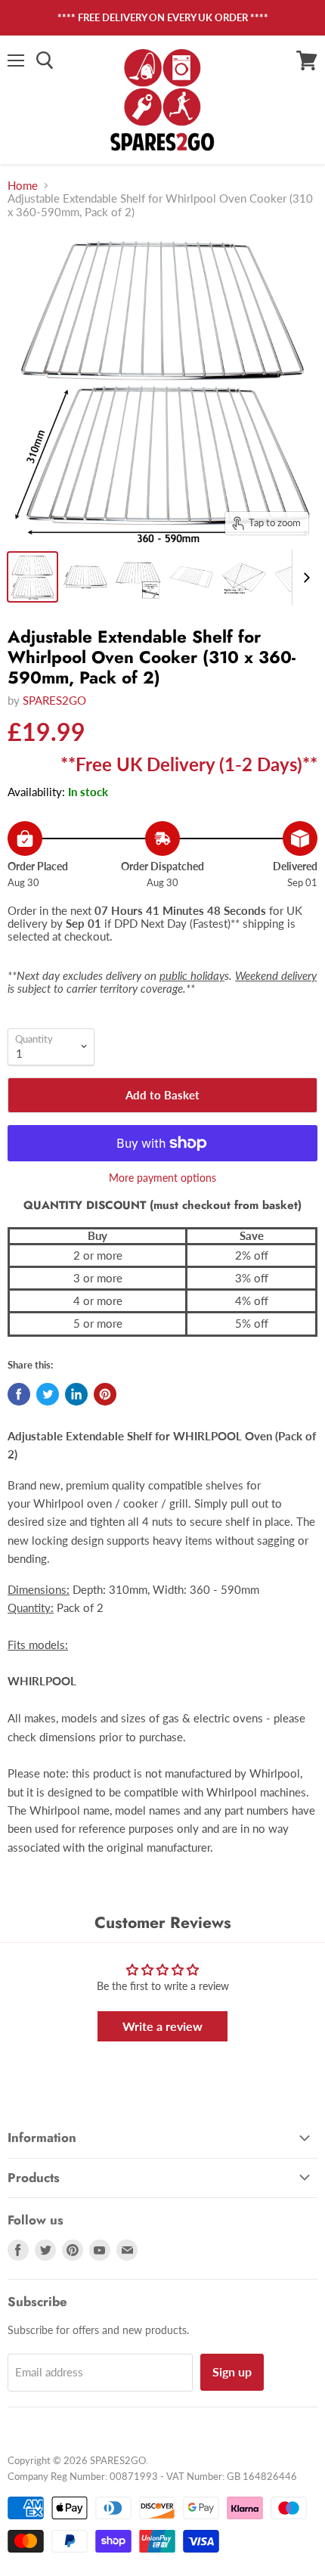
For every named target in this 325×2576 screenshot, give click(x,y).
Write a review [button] (162, 2026)
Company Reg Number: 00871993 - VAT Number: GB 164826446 (152, 2476)
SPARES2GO (54, 700)
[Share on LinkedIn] (76, 1394)
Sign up (232, 2371)
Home (23, 186)
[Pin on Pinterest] (105, 1394)
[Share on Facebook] (19, 1394)
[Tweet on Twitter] (48, 1394)
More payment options (162, 1178)
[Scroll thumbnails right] (304, 578)
